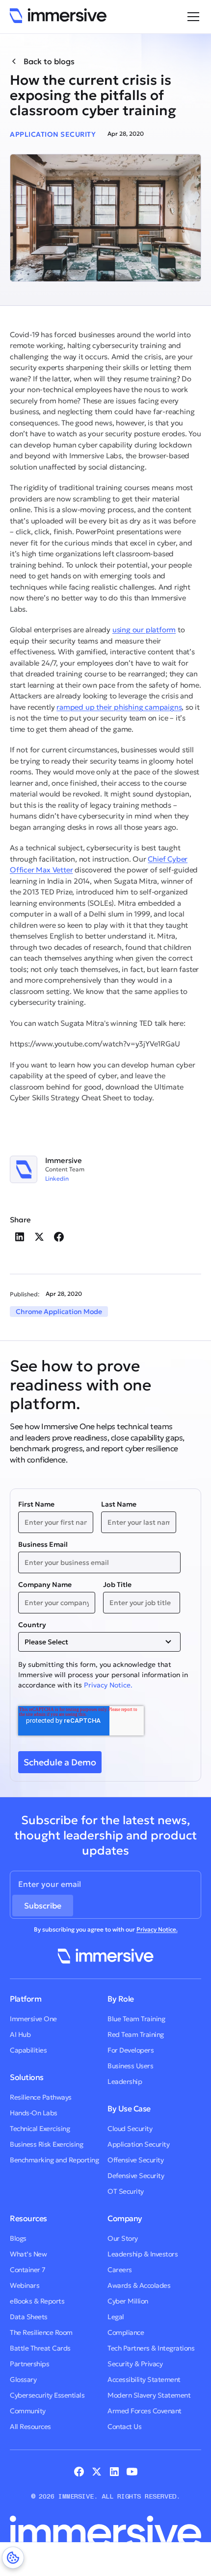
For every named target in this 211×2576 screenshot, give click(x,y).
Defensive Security (136, 2176)
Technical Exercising (40, 2129)
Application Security (138, 2144)
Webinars (25, 2285)
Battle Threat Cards (40, 2348)
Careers (120, 2270)
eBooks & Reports (37, 2301)
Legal (116, 2317)
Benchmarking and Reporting (54, 2160)
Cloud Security (130, 2129)
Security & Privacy (135, 2364)
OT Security (126, 2191)
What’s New (28, 2254)
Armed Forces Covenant (145, 2411)
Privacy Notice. (108, 1685)
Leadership (125, 2081)
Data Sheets (29, 2317)
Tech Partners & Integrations (151, 2348)
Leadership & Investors (143, 2254)
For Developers (131, 2050)
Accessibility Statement (144, 2379)
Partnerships (29, 2364)
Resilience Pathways (41, 2097)
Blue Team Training (136, 2019)
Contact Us (124, 2427)
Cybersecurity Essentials (47, 2395)
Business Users (130, 2066)
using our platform (144, 630)
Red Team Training (136, 2034)
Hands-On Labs (34, 2113)
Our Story (123, 2238)
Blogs (18, 2238)
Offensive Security (135, 2160)
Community (28, 2411)
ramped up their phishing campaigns (119, 707)
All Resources (30, 2427)
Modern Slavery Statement (149, 2395)
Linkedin (57, 1179)
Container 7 (28, 2270)
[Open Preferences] (13, 2558)
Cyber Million (128, 2301)
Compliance (126, 2332)
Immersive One (33, 2019)
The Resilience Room (41, 2332)
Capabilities (28, 2050)
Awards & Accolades (139, 2285)
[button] (191, 17)
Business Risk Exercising (46, 2144)
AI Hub (20, 2034)
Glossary (23, 2379)
